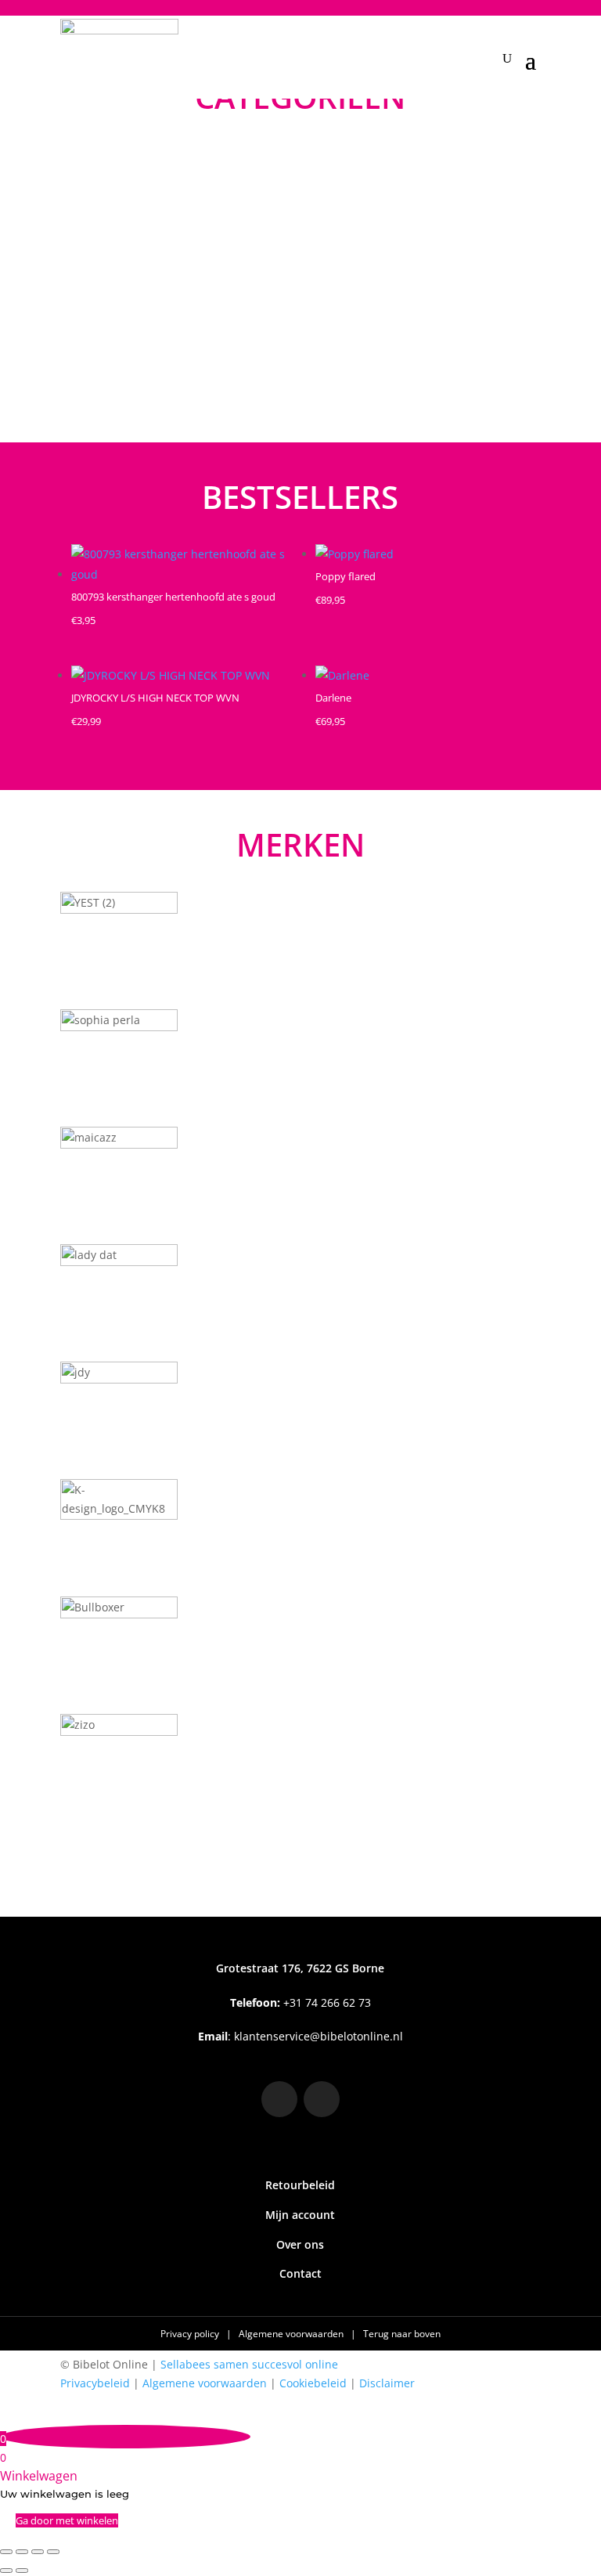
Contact (300, 2273)
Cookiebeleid (313, 2383)
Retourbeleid (300, 2185)
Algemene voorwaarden (292, 2334)
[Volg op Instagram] (279, 2099)
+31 (300, 2002)
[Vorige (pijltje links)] (6, 2571)
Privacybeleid (95, 2383)
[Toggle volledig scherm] (22, 2552)
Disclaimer (387, 2383)
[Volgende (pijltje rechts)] (22, 2571)
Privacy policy (191, 2334)
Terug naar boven (402, 2334)
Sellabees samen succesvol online (249, 2364)
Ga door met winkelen (67, 2520)
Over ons (300, 2244)
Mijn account (300, 2215)
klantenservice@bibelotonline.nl (318, 2036)
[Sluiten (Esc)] (53, 2552)
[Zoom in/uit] (6, 2552)
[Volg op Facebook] (322, 2099)
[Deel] (38, 2552)
